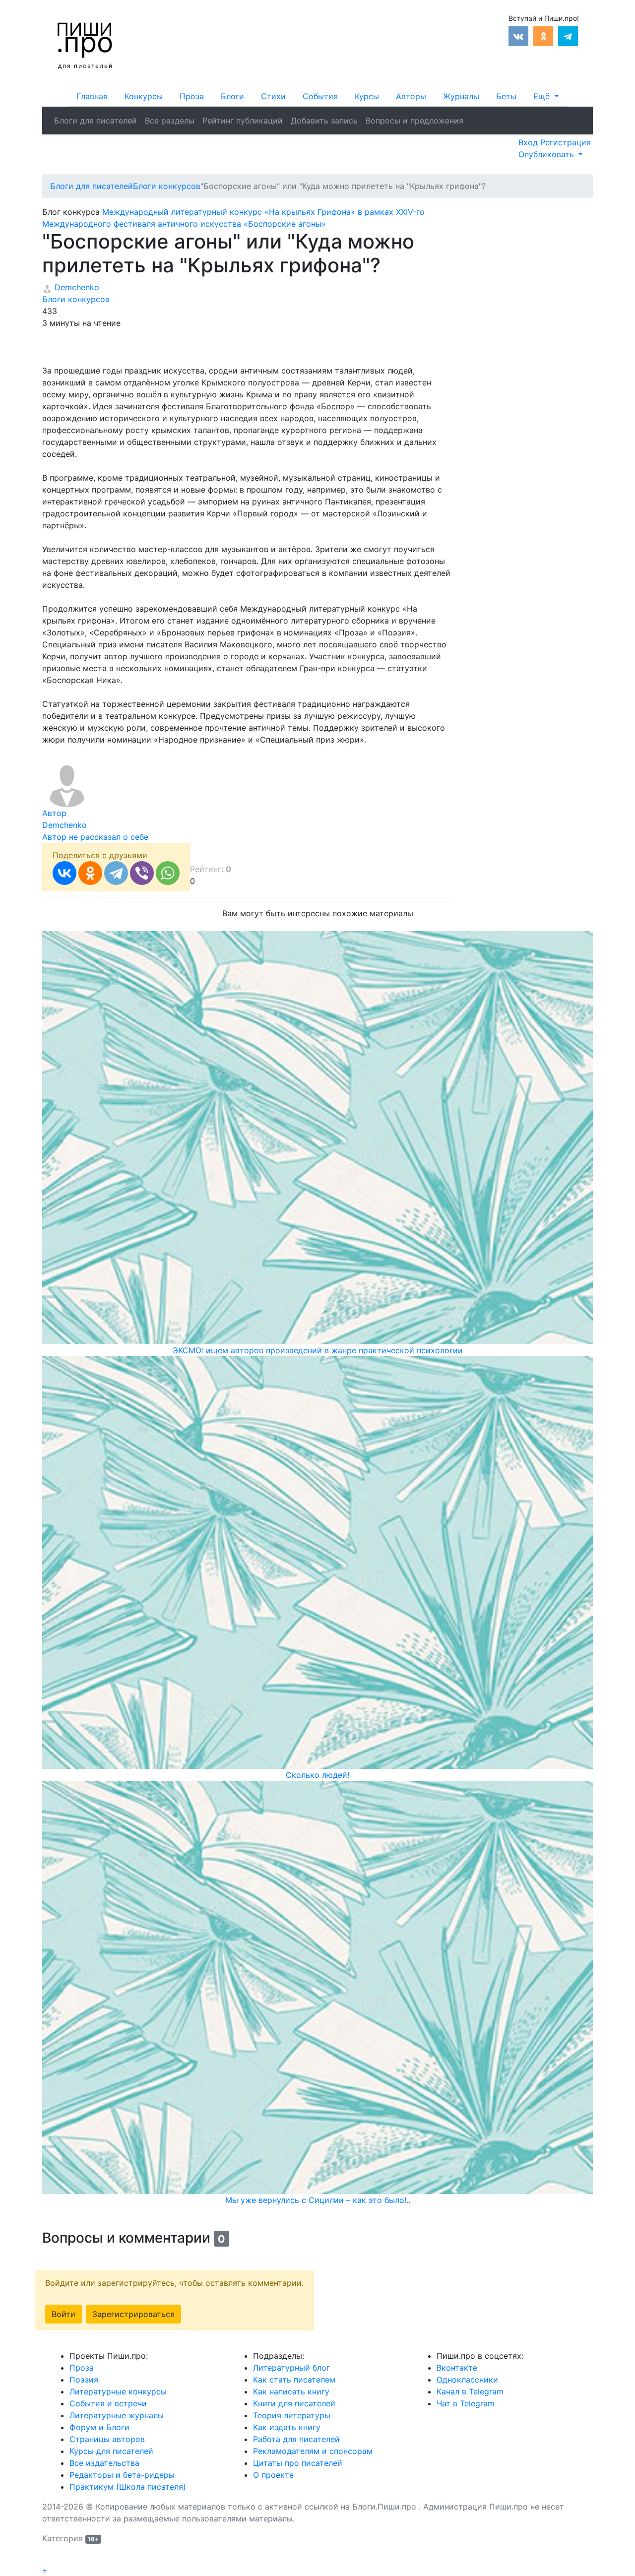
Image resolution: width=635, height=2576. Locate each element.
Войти (63, 2314)
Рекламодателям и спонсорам (313, 2451)
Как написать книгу (291, 2391)
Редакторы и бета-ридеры (122, 2475)
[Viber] (142, 873)
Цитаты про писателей (298, 2463)
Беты (506, 96)
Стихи (273, 96)
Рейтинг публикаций (243, 121)
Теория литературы (292, 2415)
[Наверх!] (49, 2559)
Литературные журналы (117, 2415)
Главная (92, 96)
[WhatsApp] (168, 873)
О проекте (273, 2475)
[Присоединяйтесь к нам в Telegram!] (568, 35)
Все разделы (170, 121)
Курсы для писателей (111, 2451)
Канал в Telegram (470, 2391)
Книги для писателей (294, 2403)
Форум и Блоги (99, 2427)
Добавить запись (324, 121)
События (320, 96)
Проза (192, 96)
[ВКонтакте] (64, 873)
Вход (529, 142)
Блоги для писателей (95, 121)
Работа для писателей (296, 2439)
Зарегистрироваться (133, 2314)
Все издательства (104, 2463)
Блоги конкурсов (76, 299)
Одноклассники (467, 2380)
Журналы (461, 96)
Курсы (367, 96)
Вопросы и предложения (414, 121)
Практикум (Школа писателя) (128, 2487)
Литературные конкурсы (118, 2391)
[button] (546, 96)
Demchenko (76, 287)
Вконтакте (457, 2368)
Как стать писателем (294, 2380)
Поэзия (84, 2380)
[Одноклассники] (90, 873)
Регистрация (566, 142)
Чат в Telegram (466, 2403)
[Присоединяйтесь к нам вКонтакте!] (518, 35)
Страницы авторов (107, 2439)
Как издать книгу (287, 2427)
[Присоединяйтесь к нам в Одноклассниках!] (543, 35)
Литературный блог (291, 2368)
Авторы (411, 96)
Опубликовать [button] (547, 154)
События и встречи (108, 2403)
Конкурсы (144, 96)
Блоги (232, 96)
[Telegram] (116, 873)
